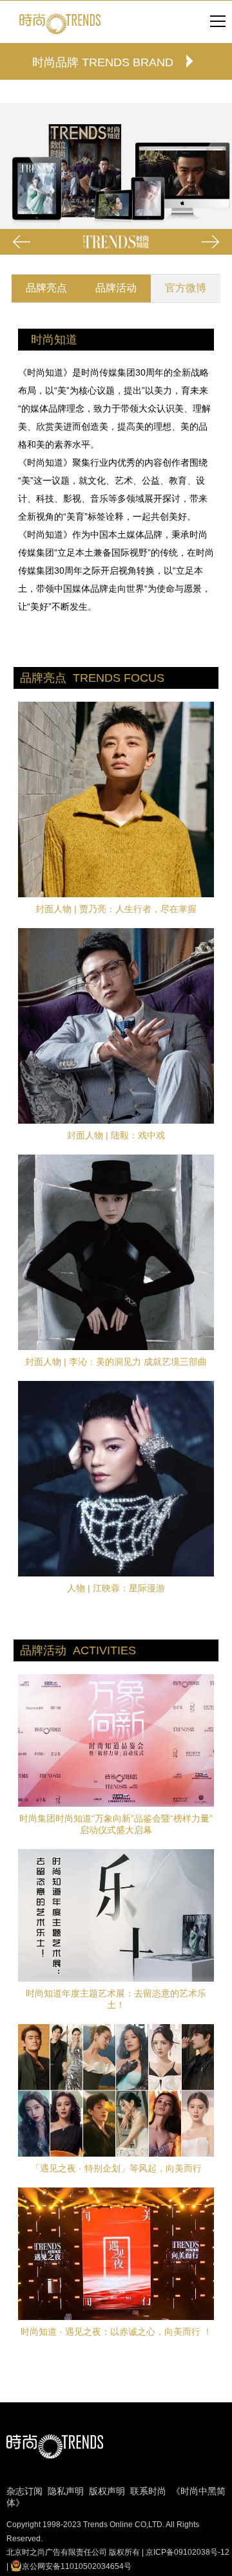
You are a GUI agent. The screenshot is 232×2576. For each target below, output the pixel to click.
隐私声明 (66, 2491)
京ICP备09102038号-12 (188, 2552)
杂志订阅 (24, 2491)
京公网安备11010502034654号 (77, 2566)
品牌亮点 (46, 288)
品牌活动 (116, 288)
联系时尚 (148, 2491)
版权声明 (107, 2491)
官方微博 (186, 288)
